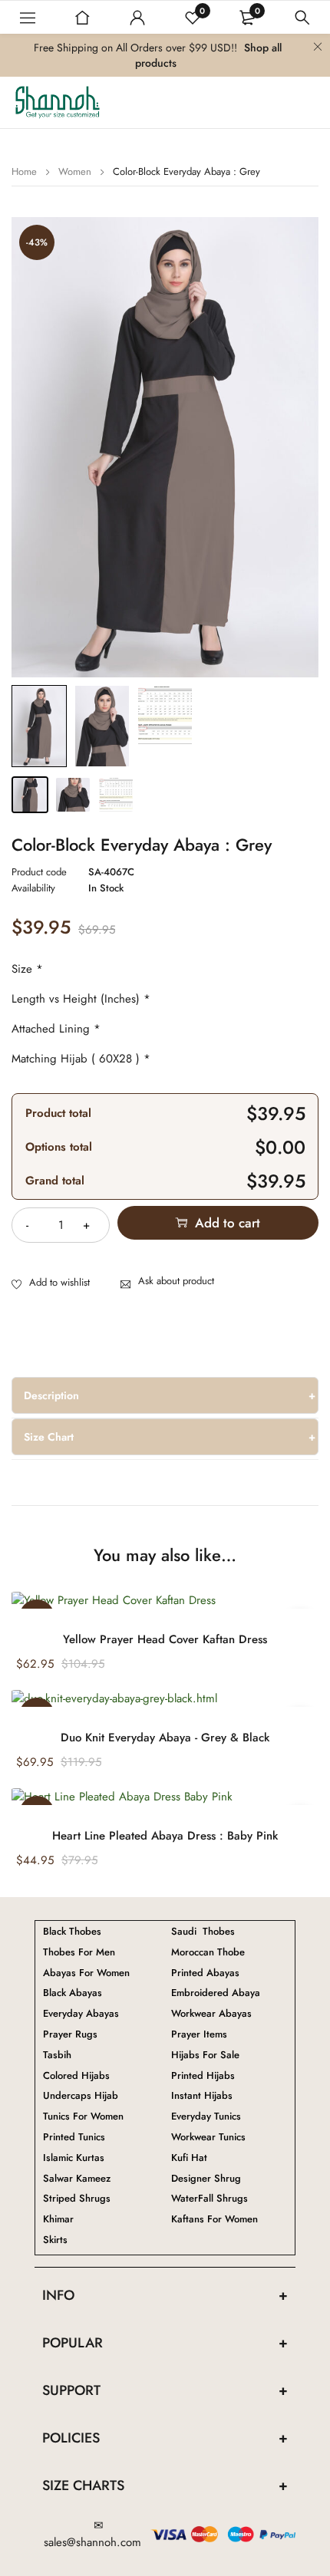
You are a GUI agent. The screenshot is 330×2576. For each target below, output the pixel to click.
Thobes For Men (79, 1952)
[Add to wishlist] (51, 1283)
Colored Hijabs (76, 2076)
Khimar (58, 2219)
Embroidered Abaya (216, 1993)
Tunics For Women (83, 2116)
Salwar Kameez (77, 2179)
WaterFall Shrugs (210, 2199)
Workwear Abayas (211, 2014)
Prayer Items (199, 2034)
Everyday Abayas (81, 2014)
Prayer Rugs (70, 2034)
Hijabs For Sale (205, 2055)
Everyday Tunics (206, 2116)
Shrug (206, 2179)
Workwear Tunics (208, 2137)
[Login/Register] (137, 18)
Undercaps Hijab (81, 2096)
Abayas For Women (86, 1973)
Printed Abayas (205, 1973)
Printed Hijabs (203, 2076)
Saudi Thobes (203, 1932)
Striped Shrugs (77, 2199)
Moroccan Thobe (208, 1952)
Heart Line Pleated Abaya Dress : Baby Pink (165, 1836)
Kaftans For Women (214, 2219)
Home (24, 171)
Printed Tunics (74, 2137)
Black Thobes (72, 1932)
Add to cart (228, 1223)
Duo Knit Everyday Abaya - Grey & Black (165, 1738)
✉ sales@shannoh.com (92, 2534)
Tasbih (57, 2055)
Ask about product (176, 1281)
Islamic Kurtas (74, 2158)
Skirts (55, 2240)
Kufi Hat (189, 2158)
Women (75, 171)
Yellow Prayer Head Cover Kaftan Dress (165, 1639)
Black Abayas (73, 1993)
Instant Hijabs (202, 2096)
